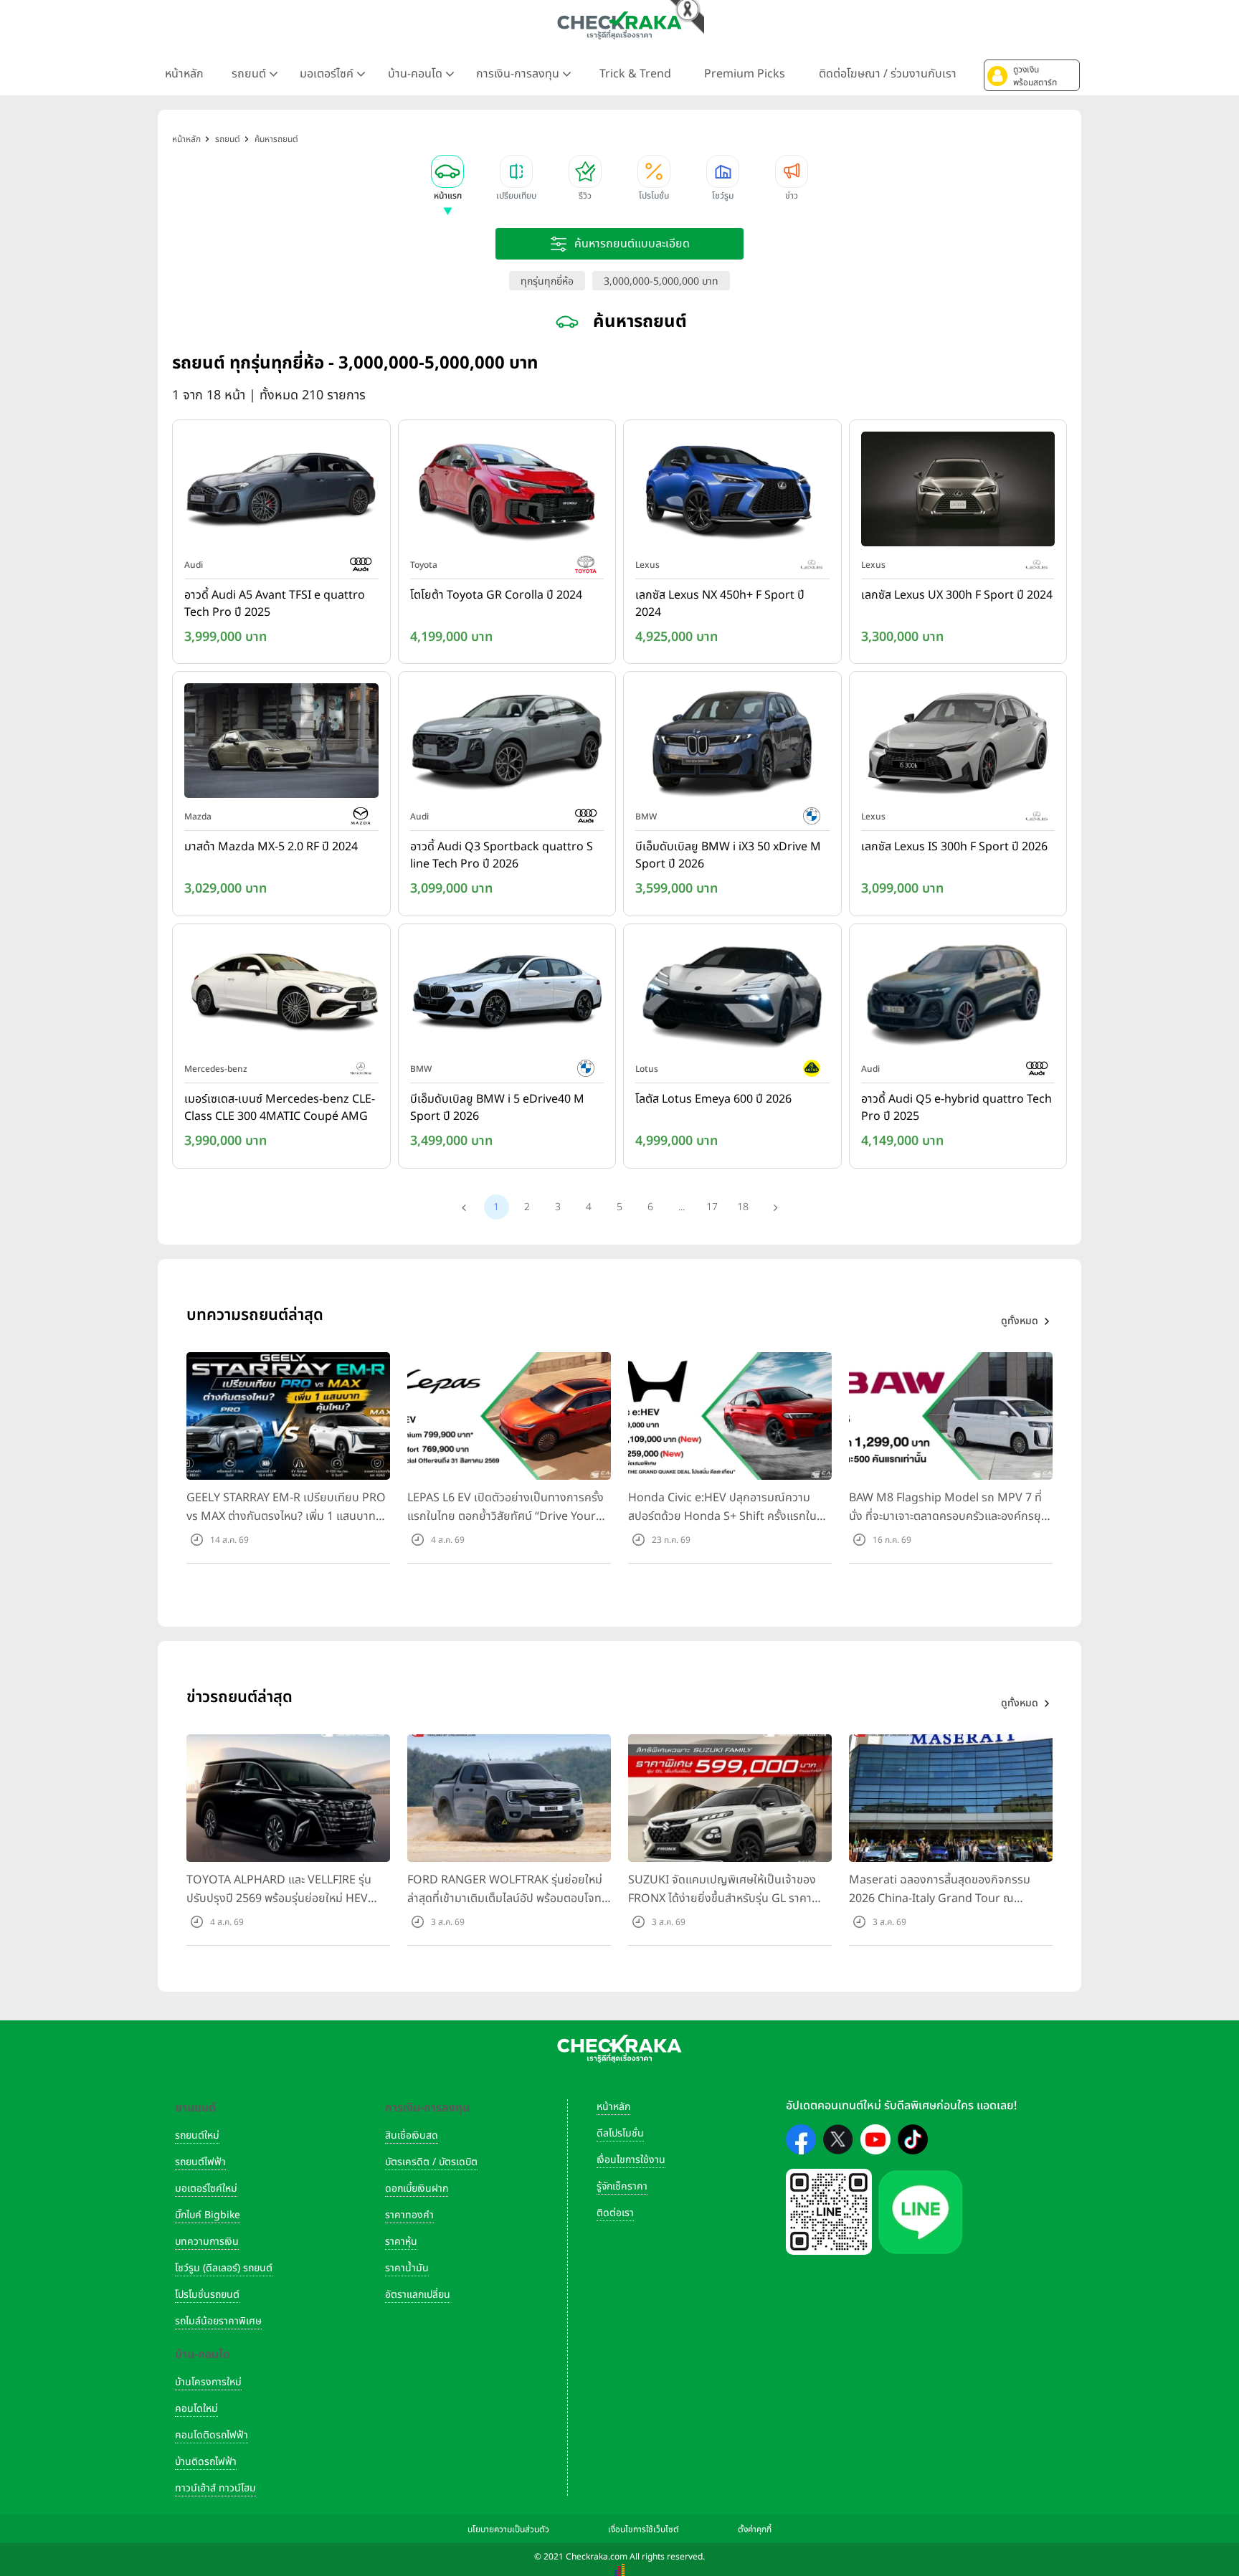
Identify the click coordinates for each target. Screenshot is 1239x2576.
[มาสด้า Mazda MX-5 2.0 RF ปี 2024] (281, 744)
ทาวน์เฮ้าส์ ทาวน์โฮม (215, 2488)
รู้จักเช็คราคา (622, 2186)
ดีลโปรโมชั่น (620, 2133)
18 (743, 1207)
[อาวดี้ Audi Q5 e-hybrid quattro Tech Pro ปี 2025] (958, 996)
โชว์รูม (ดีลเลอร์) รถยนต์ (224, 2268)
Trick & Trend (635, 74)
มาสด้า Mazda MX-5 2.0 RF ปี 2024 (271, 847)
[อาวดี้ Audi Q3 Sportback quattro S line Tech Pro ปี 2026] (507, 744)
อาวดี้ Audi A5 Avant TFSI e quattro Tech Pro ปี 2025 (275, 604)
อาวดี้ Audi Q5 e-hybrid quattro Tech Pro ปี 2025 (956, 1108)
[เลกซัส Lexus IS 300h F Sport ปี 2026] (958, 744)
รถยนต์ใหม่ (197, 2135)
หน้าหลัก (184, 74)
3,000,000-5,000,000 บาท (661, 281)
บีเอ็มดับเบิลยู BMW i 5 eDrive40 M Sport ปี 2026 (497, 1108)
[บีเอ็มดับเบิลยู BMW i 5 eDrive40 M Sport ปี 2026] (507, 996)
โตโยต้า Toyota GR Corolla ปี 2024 (496, 595)
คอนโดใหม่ (196, 2409)
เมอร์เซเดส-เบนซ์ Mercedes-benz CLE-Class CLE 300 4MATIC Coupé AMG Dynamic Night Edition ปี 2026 (280, 1108)
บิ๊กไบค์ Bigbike (208, 2215)
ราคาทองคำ (409, 2215)
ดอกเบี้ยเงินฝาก (417, 2188)
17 (712, 1207)
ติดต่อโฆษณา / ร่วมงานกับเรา (888, 74)
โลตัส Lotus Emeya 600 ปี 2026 (713, 1099)
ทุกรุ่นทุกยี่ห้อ (547, 281)
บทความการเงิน (207, 2242)
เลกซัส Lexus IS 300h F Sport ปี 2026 (954, 847)
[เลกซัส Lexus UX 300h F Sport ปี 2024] (958, 492)
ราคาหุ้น (401, 2242)
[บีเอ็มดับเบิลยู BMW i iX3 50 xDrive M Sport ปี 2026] (732, 744)
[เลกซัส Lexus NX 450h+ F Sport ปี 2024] (732, 492)
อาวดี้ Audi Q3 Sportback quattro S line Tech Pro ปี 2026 (502, 855)
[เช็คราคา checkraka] (619, 25)
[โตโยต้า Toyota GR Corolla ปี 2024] (507, 492)
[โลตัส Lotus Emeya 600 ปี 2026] (732, 996)
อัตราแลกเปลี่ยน (418, 2295)
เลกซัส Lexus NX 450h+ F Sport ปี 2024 (720, 604)
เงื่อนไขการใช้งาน (631, 2160)
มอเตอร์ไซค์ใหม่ (206, 2188)
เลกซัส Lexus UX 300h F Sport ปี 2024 (957, 595)
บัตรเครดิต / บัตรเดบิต (431, 2162)
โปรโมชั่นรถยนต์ (207, 2295)
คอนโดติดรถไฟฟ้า (212, 2435)
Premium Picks (745, 74)
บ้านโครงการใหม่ (208, 2382)
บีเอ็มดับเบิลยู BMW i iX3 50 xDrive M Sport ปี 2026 (728, 855)
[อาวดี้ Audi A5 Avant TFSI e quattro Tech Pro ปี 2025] (281, 492)
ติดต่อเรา (615, 2213)
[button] (1032, 75)
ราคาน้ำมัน (407, 2268)
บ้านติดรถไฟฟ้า (206, 2462)
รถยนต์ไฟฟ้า (200, 2162)
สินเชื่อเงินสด (412, 2135)
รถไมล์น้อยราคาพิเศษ (218, 2321)
